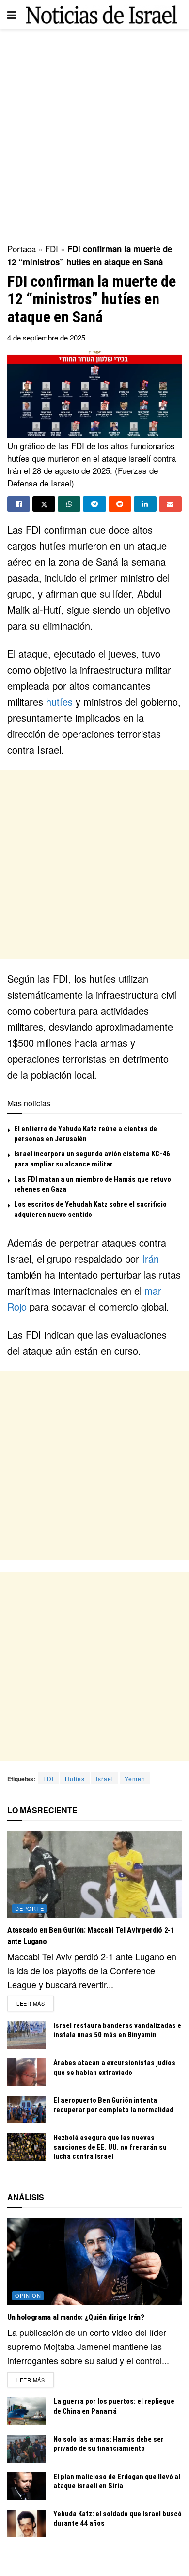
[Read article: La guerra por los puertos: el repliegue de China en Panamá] (27, 2411)
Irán (150, 1258)
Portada (22, 249)
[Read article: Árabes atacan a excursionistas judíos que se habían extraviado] (27, 2072)
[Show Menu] (12, 15)
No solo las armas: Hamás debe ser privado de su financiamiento (109, 2444)
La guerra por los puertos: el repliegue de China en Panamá (114, 2406)
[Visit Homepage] (102, 14)
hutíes (59, 702)
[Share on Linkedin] (145, 504)
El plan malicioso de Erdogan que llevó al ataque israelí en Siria (117, 2481)
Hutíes (75, 1778)
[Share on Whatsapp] (69, 504)
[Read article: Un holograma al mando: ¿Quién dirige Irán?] (94, 2261)
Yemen (135, 1778)
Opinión (28, 2295)
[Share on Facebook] (19, 504)
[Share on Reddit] (120, 504)
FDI (52, 249)
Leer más (35, 2003)
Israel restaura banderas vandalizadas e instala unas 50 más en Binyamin (117, 2030)
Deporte (30, 1908)
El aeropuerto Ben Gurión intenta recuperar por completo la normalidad (113, 2105)
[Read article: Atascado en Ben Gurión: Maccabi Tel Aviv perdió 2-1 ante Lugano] (94, 1874)
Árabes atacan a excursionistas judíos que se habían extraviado (114, 2068)
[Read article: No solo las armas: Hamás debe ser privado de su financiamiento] (27, 2449)
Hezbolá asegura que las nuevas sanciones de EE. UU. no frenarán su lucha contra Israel (110, 2147)
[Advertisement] (94, 133)
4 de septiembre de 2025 (46, 337)
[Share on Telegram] (94, 504)
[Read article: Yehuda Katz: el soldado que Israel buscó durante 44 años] (27, 2523)
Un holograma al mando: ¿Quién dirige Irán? (76, 2317)
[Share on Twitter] (44, 504)
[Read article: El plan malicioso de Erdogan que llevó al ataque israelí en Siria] (27, 2486)
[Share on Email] (170, 504)
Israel (105, 1778)
